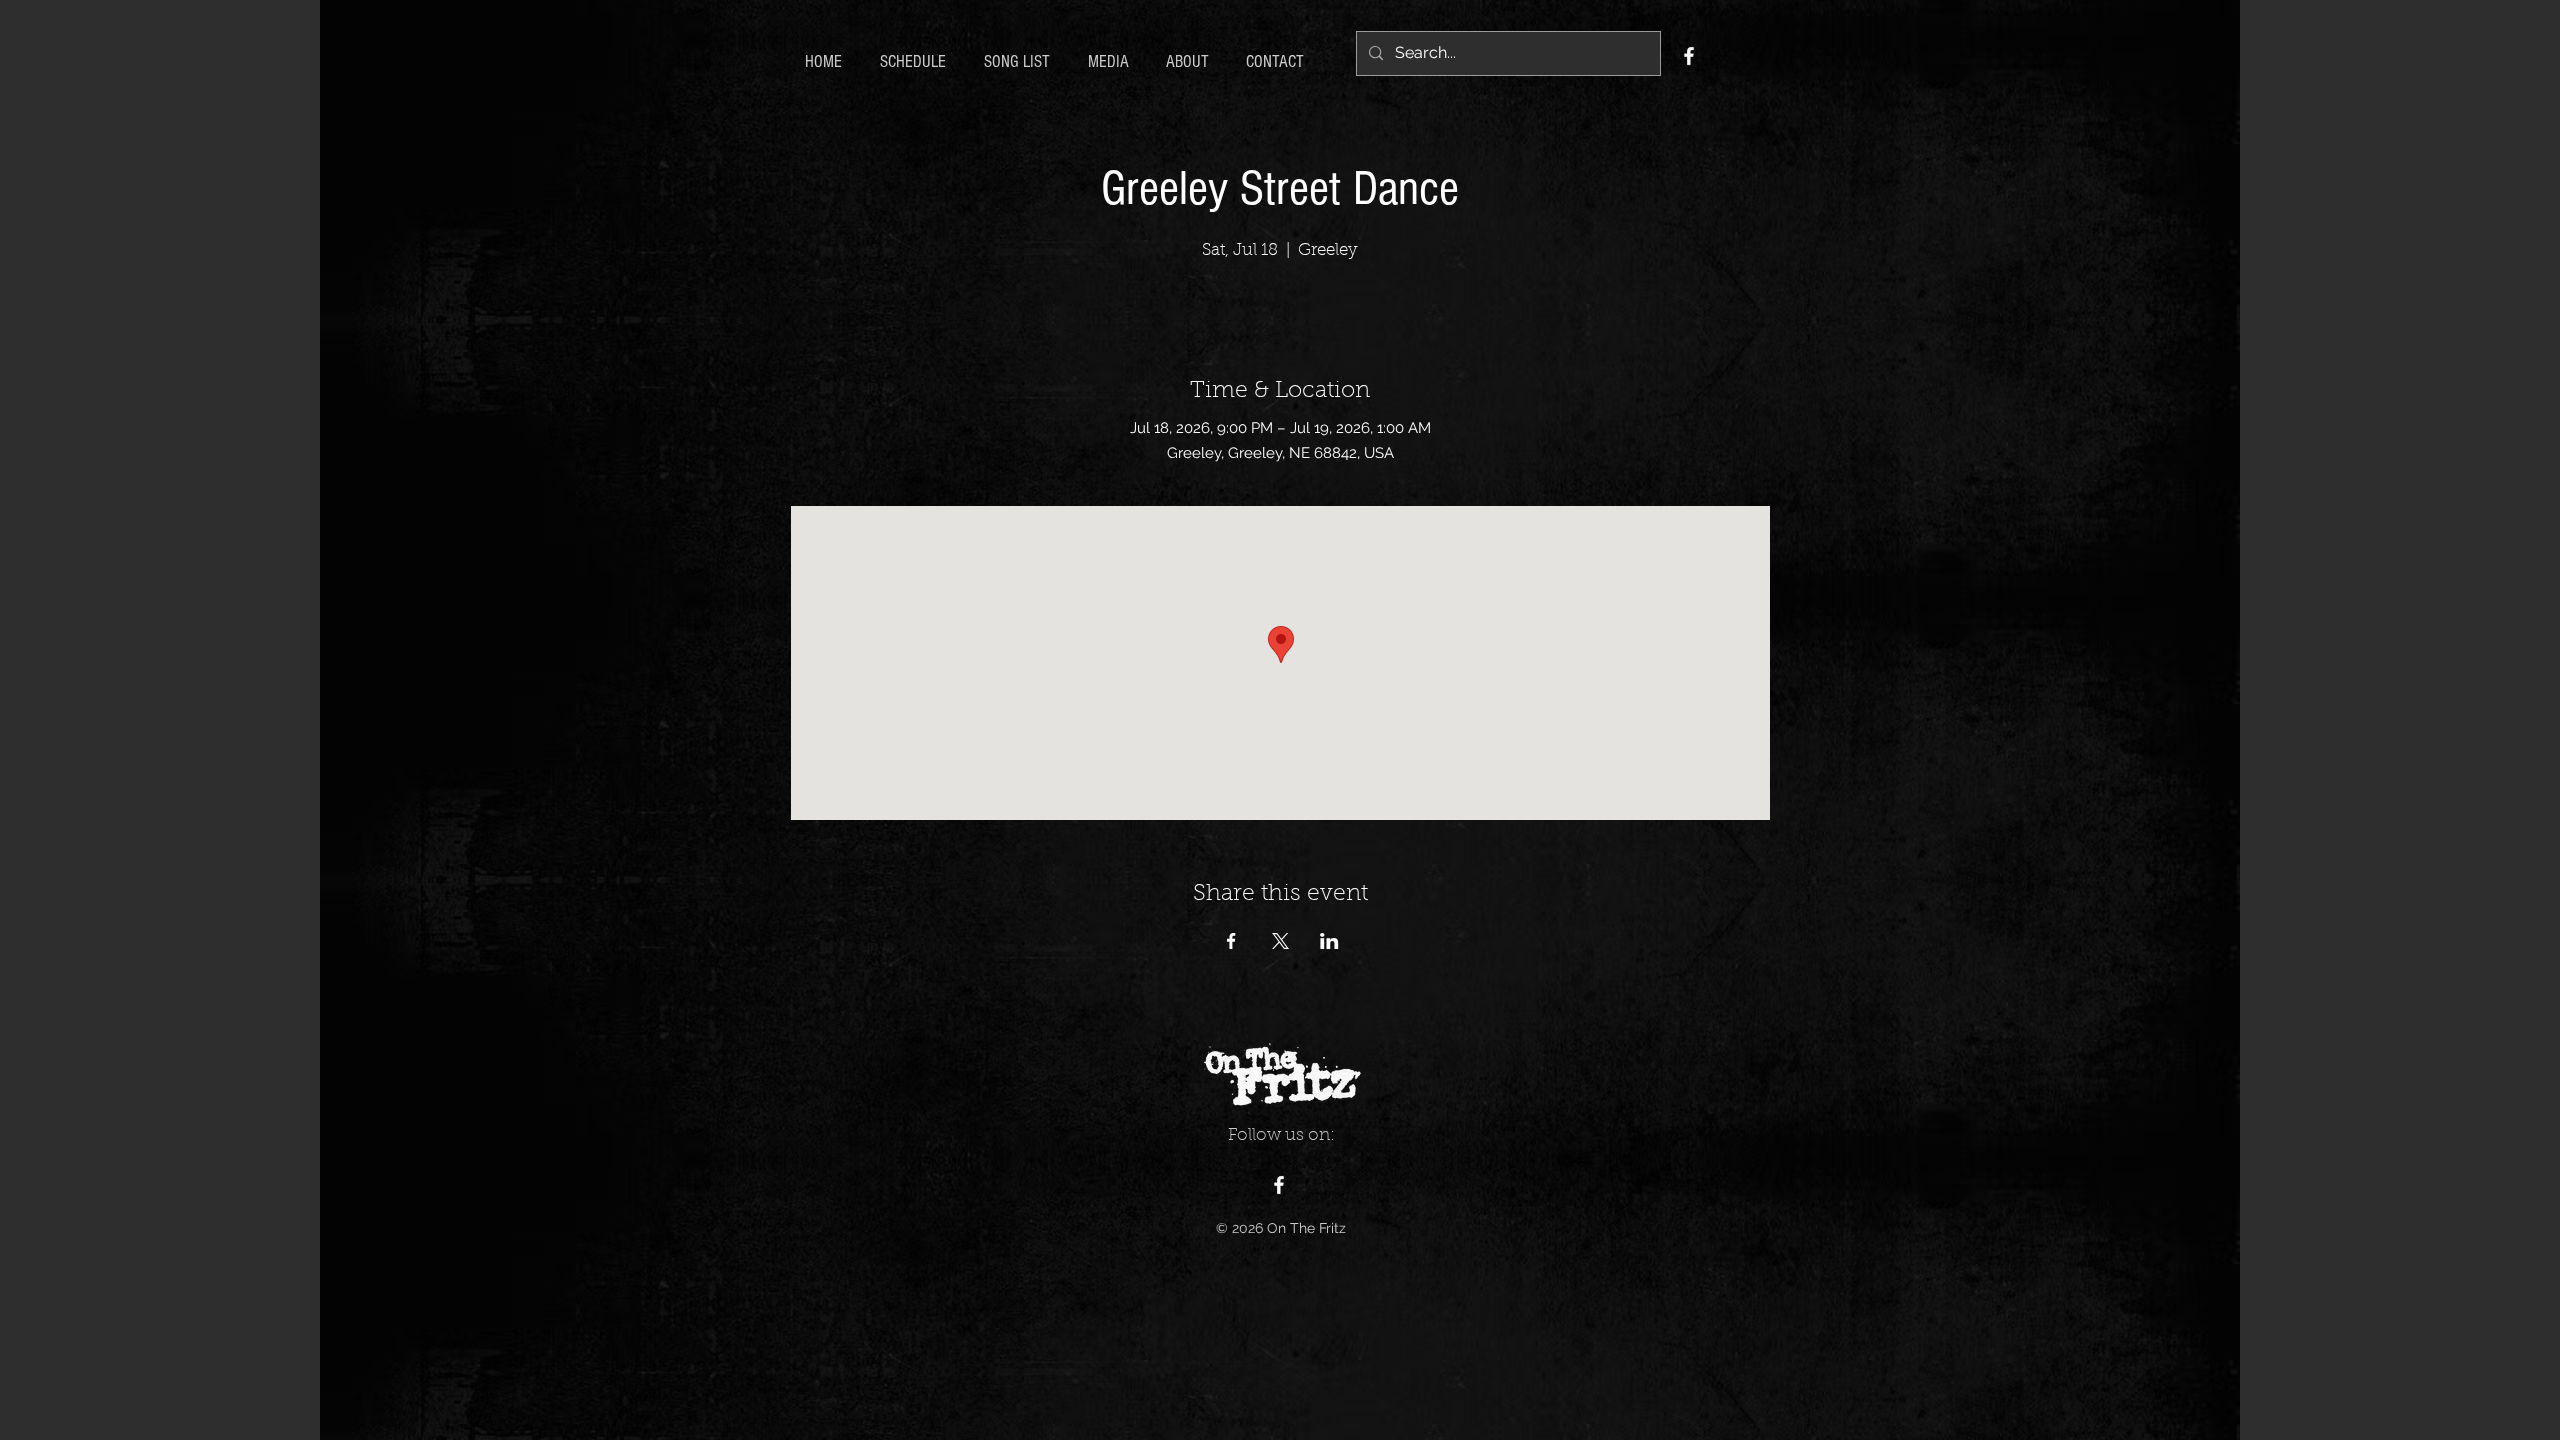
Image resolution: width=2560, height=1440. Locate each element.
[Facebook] (1689, 56)
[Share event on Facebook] (1231, 941)
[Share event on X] (1280, 941)
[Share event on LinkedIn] (1329, 941)
